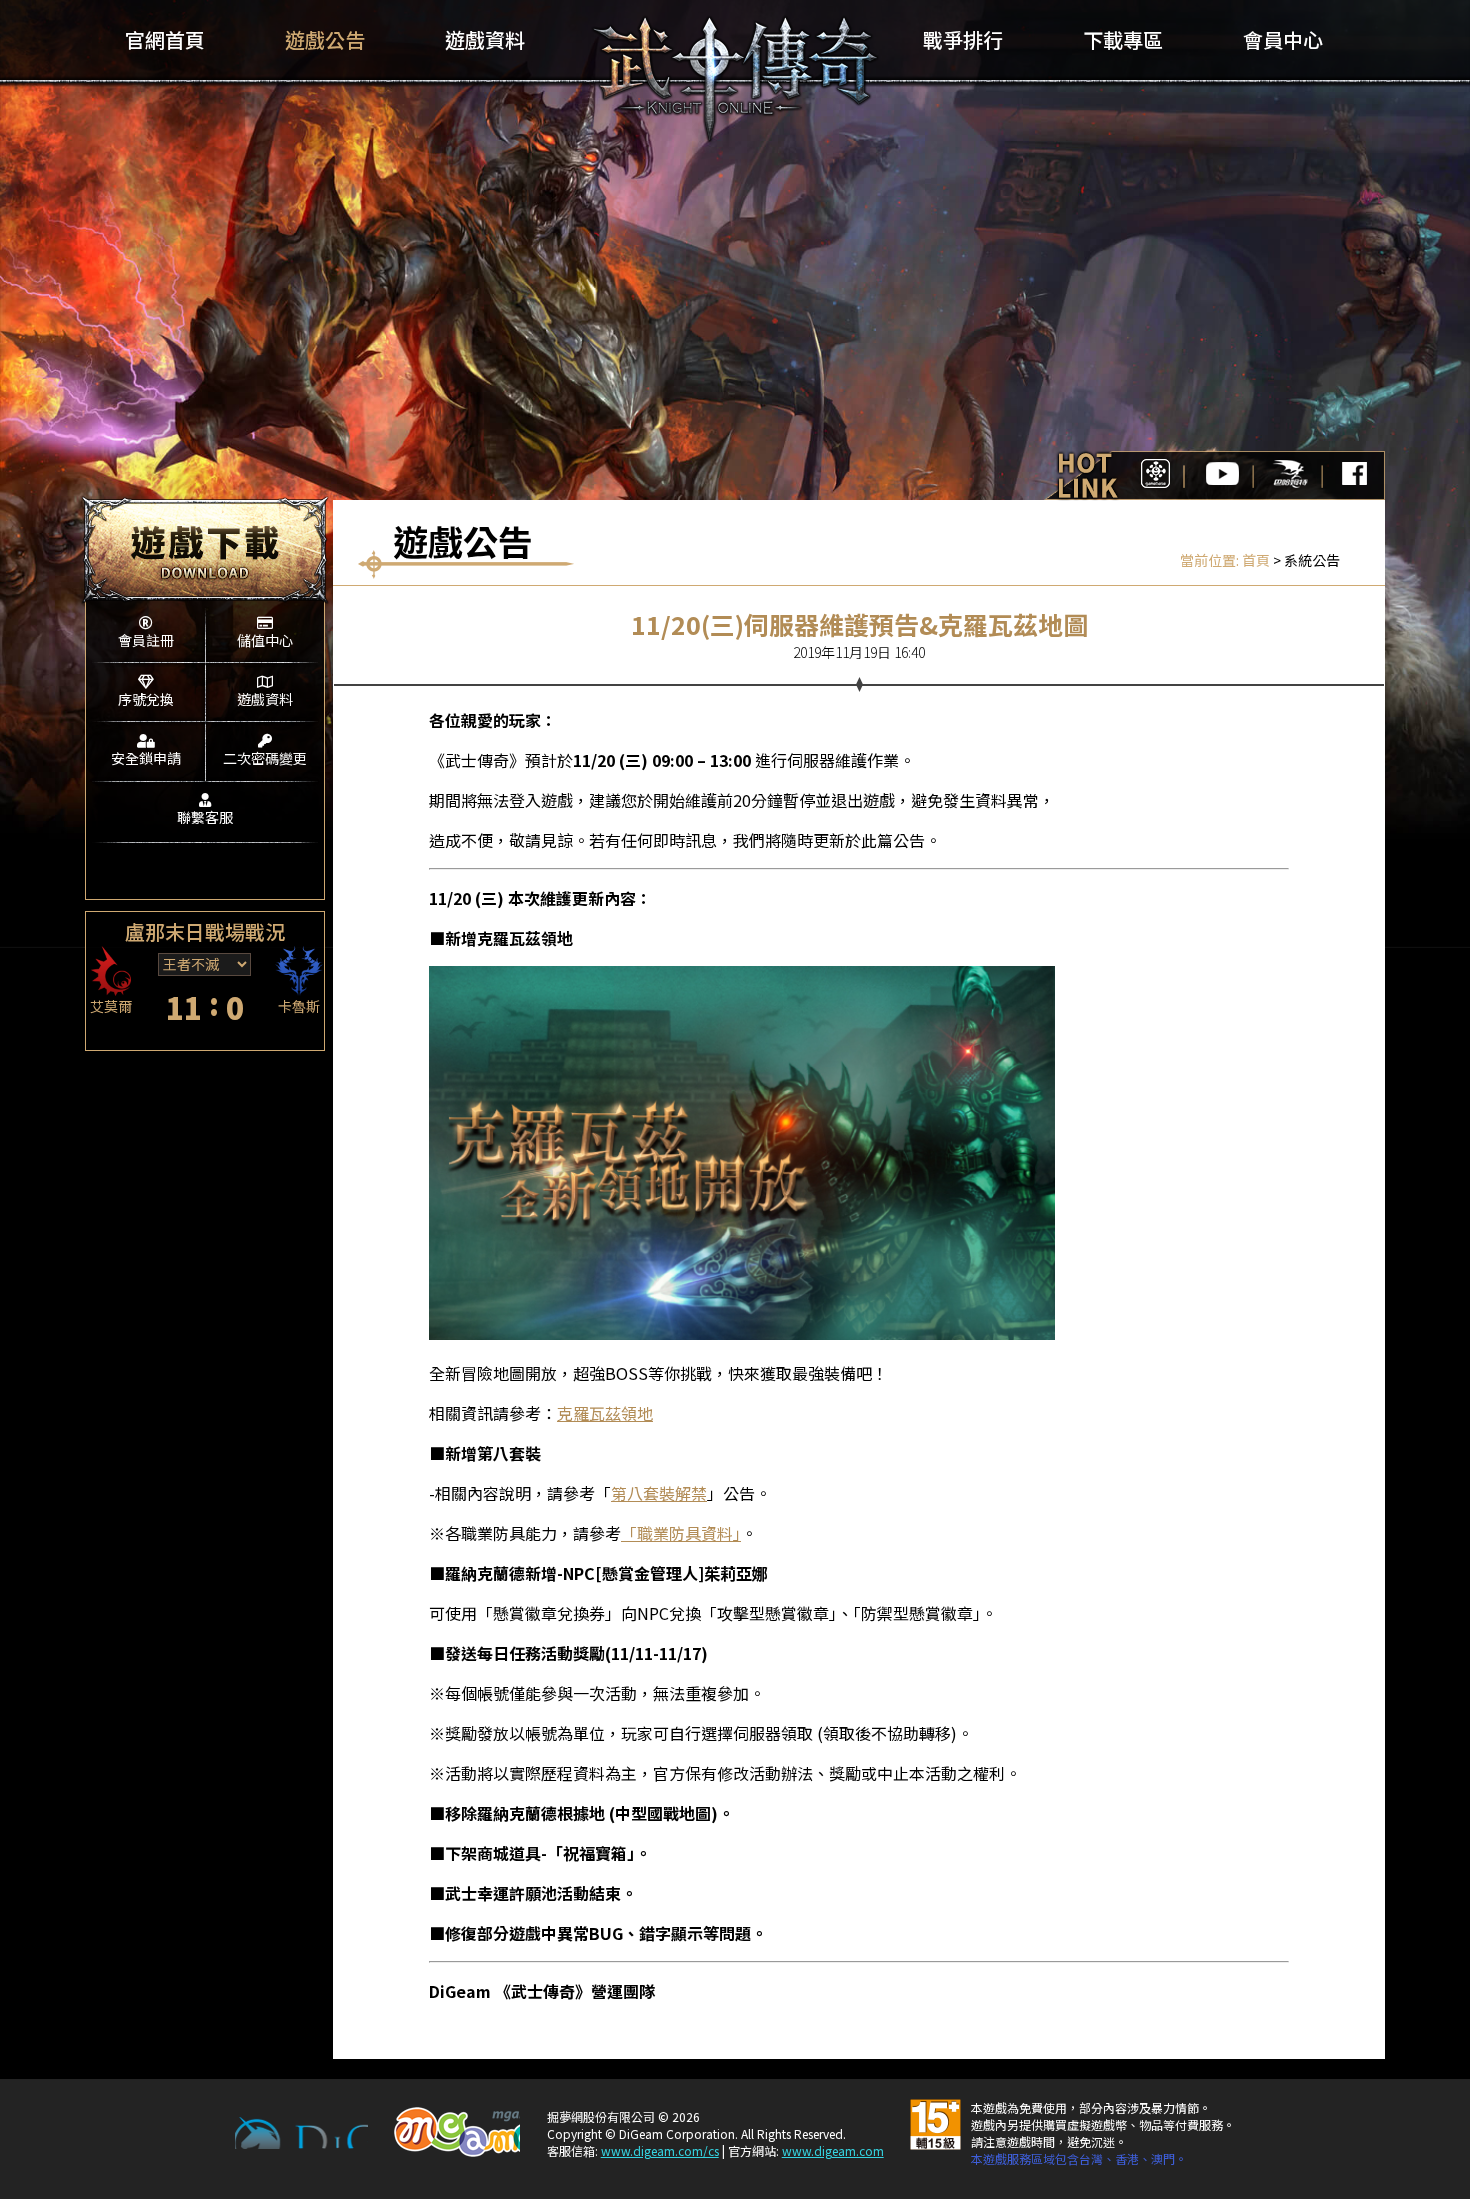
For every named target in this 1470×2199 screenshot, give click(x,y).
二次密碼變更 (265, 758)
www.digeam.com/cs (660, 2150)
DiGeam (301, 2133)
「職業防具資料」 (681, 1533)
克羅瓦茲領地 (605, 1413)
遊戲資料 (265, 699)
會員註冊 (146, 640)
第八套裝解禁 (659, 1493)
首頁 (1256, 560)
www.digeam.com (833, 2150)
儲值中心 (265, 640)
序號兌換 (146, 699)
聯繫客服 (205, 817)
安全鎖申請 (146, 758)
